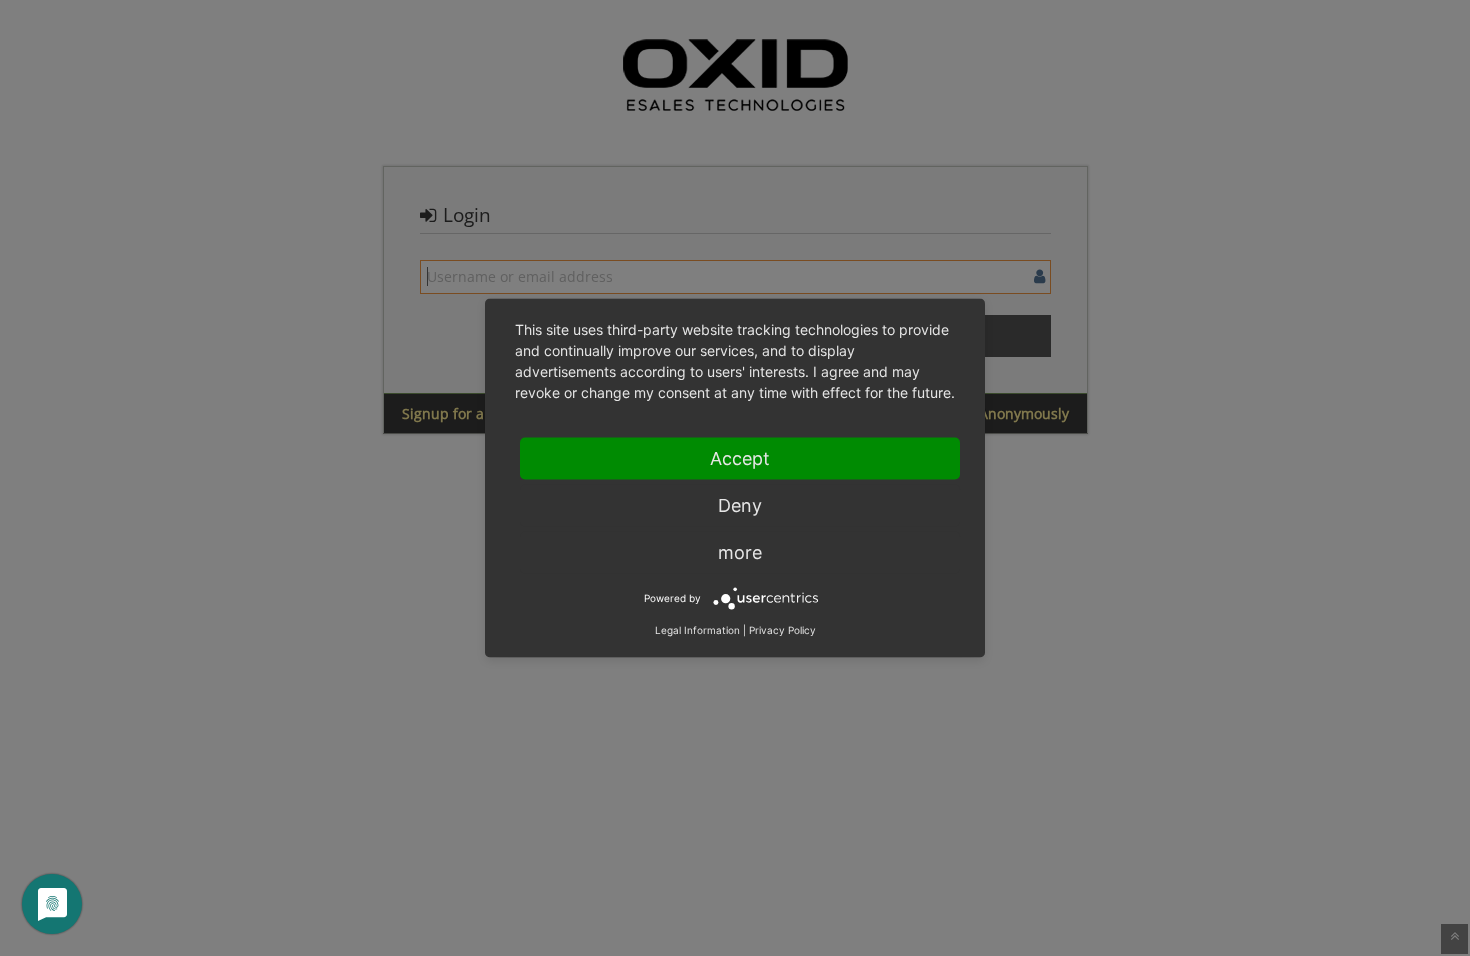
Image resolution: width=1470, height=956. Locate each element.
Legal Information (697, 630)
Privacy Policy (782, 630)
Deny (740, 505)
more (740, 552)
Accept (740, 458)
